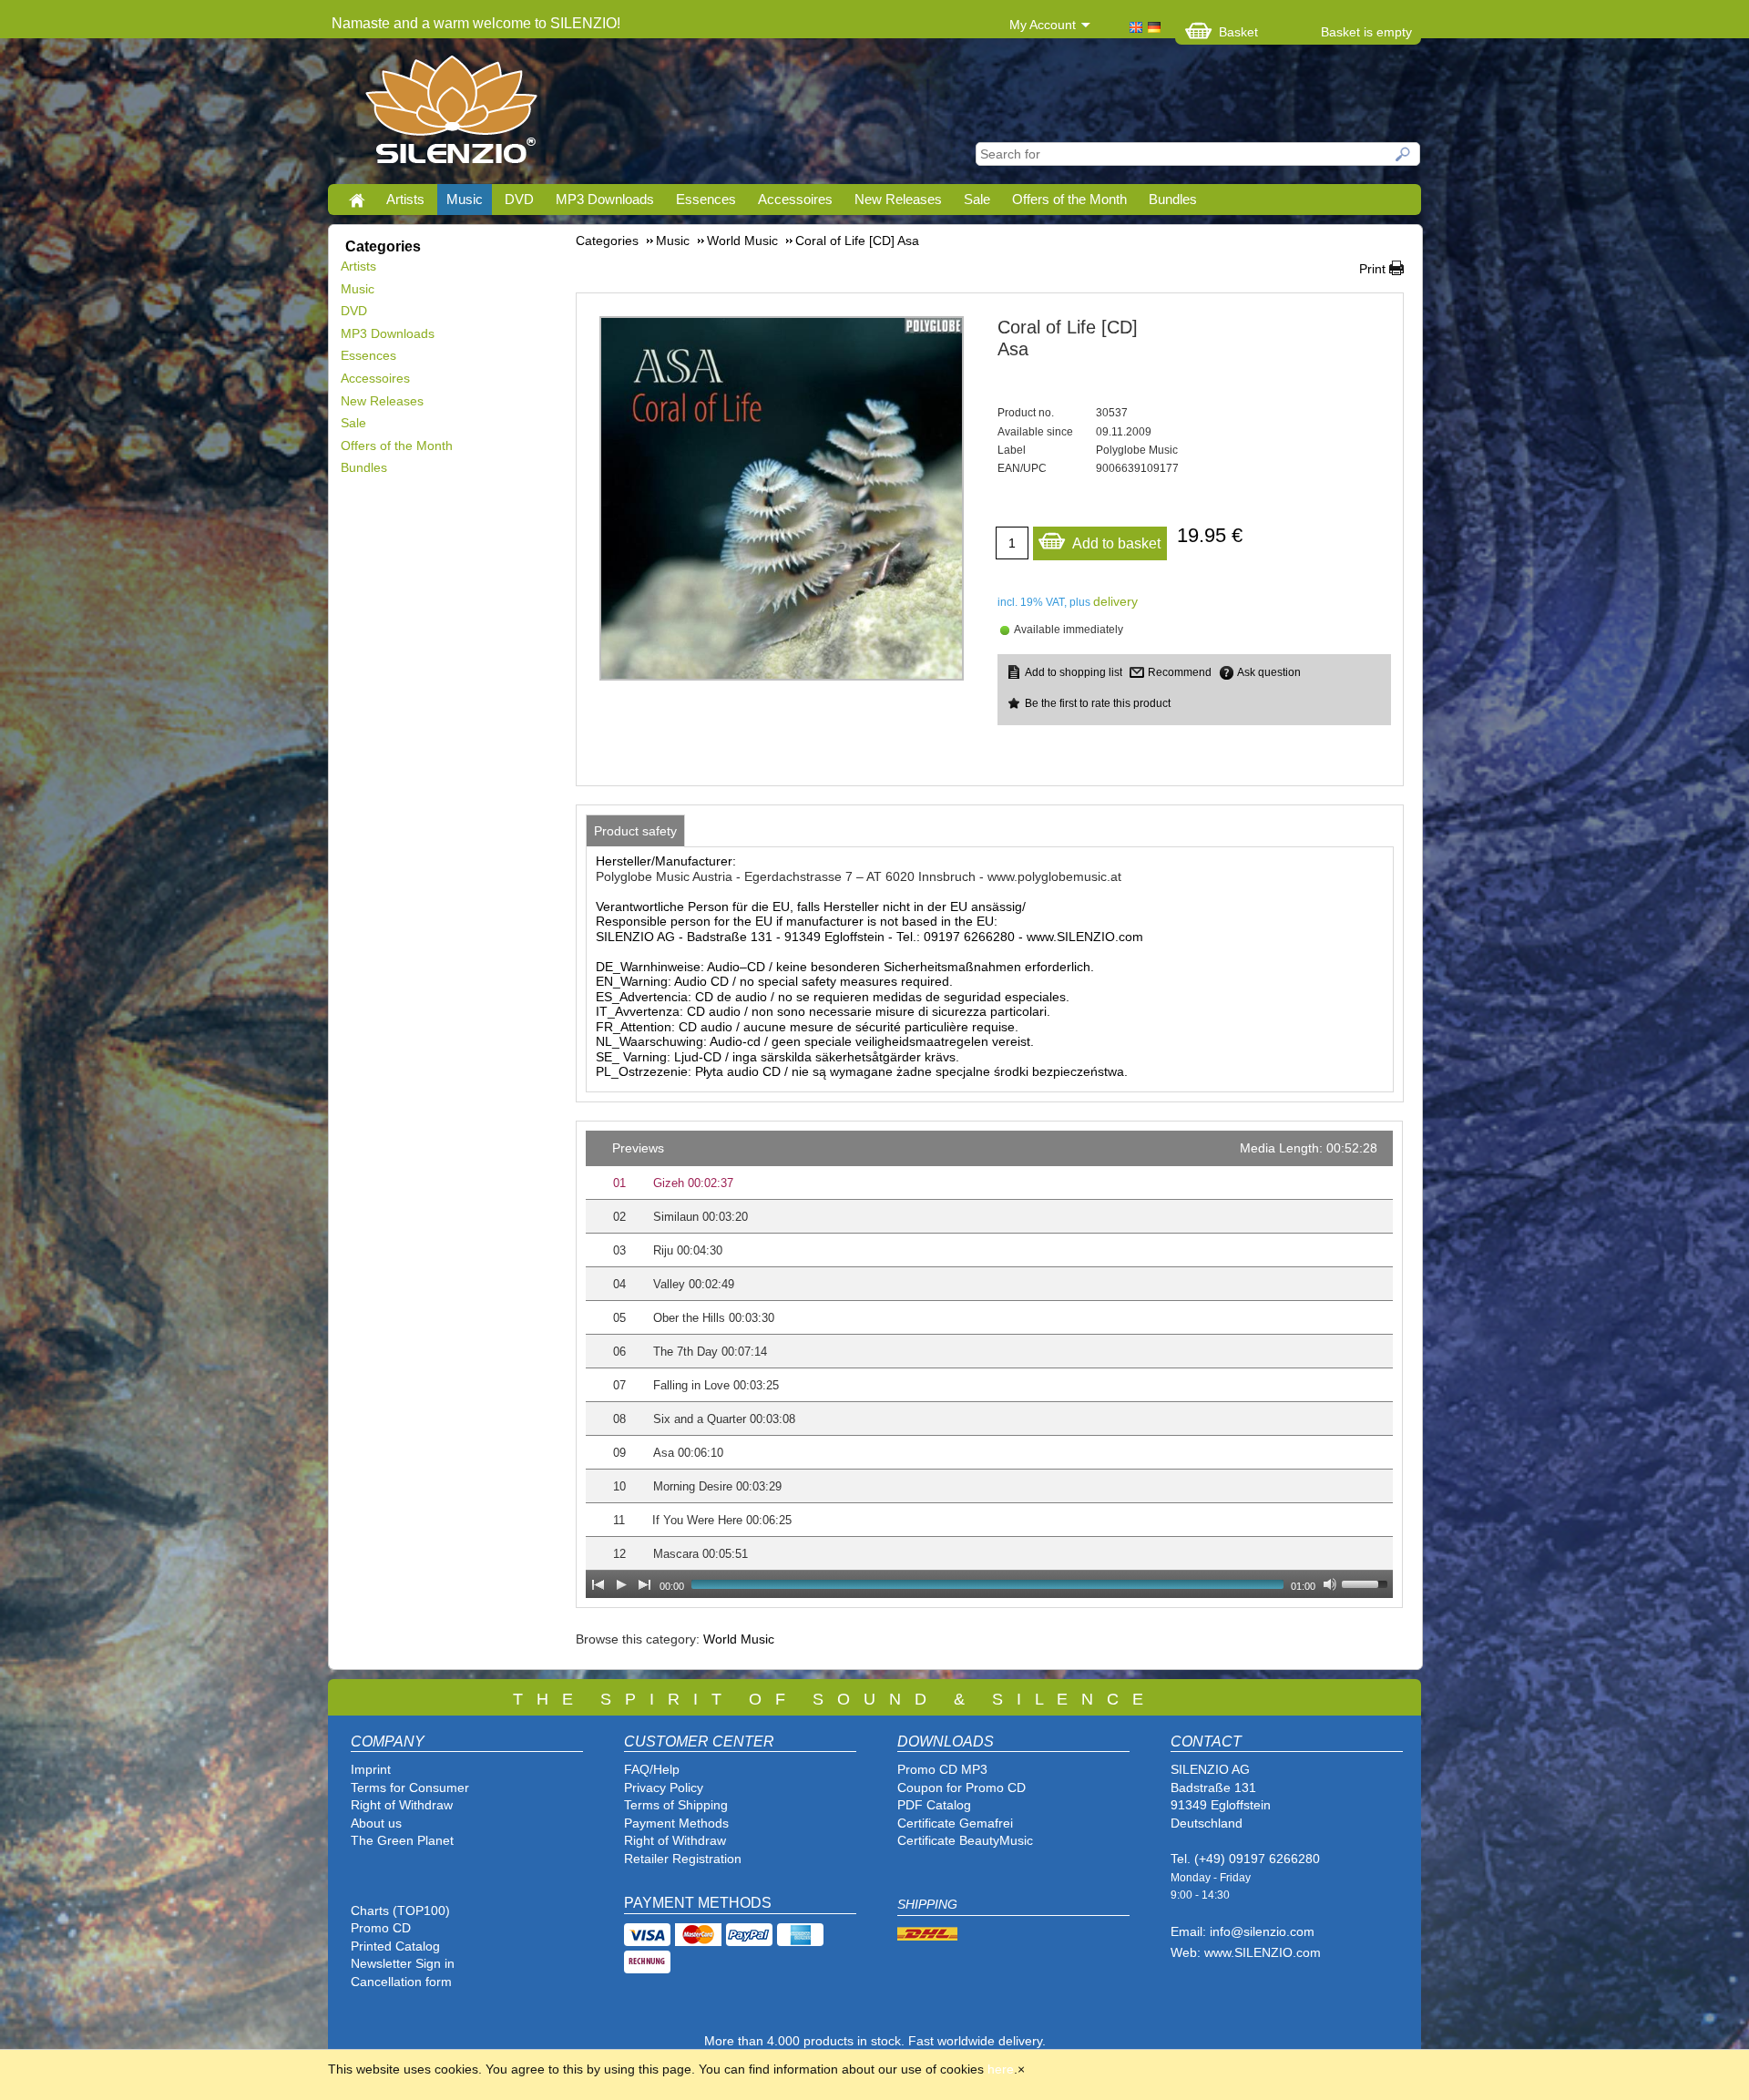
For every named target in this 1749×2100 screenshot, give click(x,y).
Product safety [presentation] (635, 831)
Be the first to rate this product (1098, 703)
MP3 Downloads (605, 199)
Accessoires (795, 199)
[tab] (635, 831)
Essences (706, 199)
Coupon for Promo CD (961, 1788)
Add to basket (1116, 543)
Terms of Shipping (676, 1805)
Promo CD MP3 (942, 1769)
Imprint (371, 1769)
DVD (519, 199)
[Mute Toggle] (1330, 1584)
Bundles (1173, 199)
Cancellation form (403, 1982)
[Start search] (1404, 154)
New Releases (898, 199)
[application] (989, 1364)
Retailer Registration (683, 1859)
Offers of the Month (1069, 199)
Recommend (1180, 672)
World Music (739, 1639)
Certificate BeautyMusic (965, 1840)
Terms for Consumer (410, 1788)
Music (465, 199)
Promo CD (381, 1928)
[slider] (1367, 1583)
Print (1372, 269)
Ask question (1269, 672)
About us (376, 1823)
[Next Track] (645, 1584)
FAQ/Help (652, 1769)
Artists (405, 199)
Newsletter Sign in (403, 1963)
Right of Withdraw (402, 1805)
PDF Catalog (934, 1805)
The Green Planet (402, 1840)
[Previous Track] (598, 1584)
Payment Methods (676, 1823)
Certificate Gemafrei (955, 1823)
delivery (1115, 601)
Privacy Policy (664, 1788)
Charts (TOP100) (400, 1910)
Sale (977, 199)
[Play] (621, 1584)
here (1001, 2069)
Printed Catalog (395, 1946)
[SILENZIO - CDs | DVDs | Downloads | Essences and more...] (451, 115)
